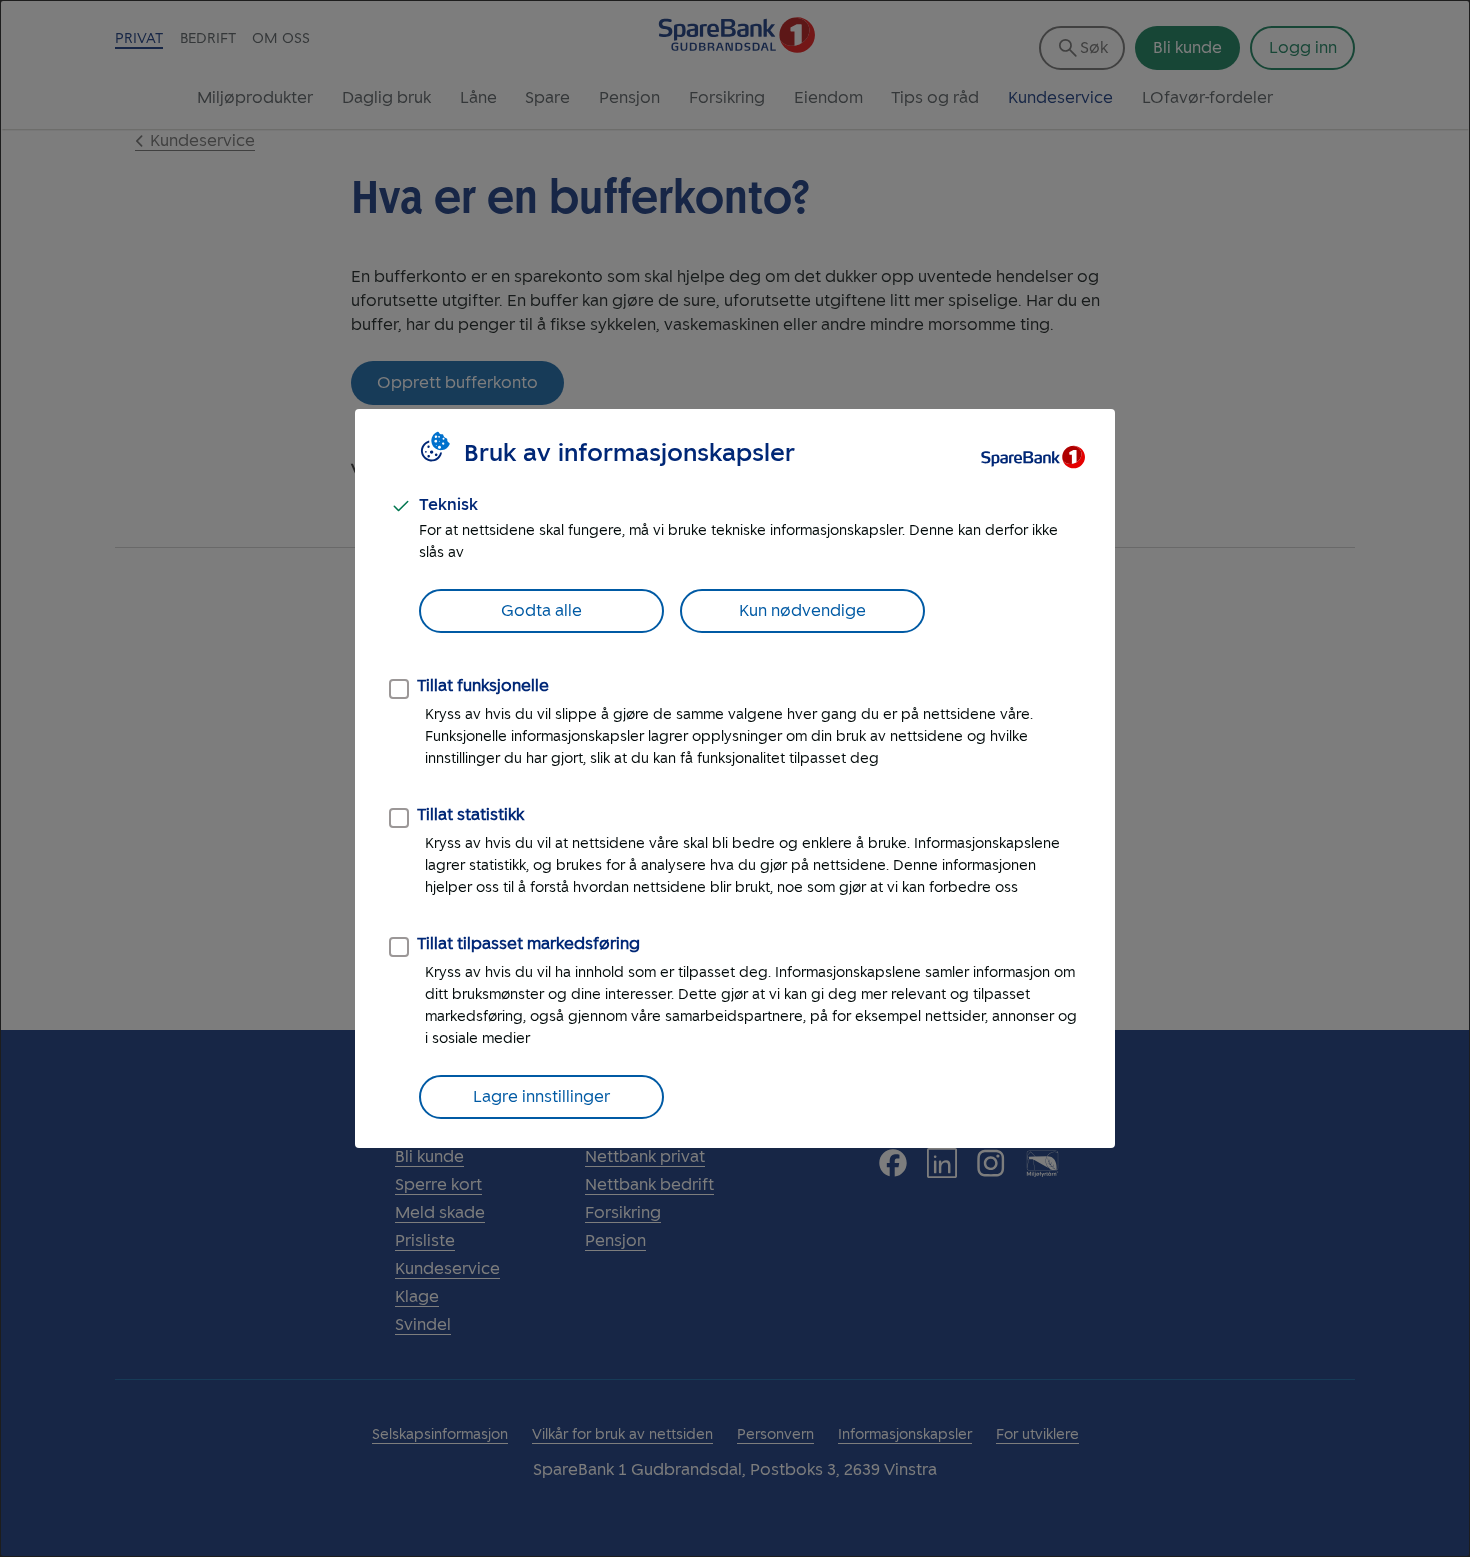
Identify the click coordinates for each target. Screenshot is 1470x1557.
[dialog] (735, 778)
